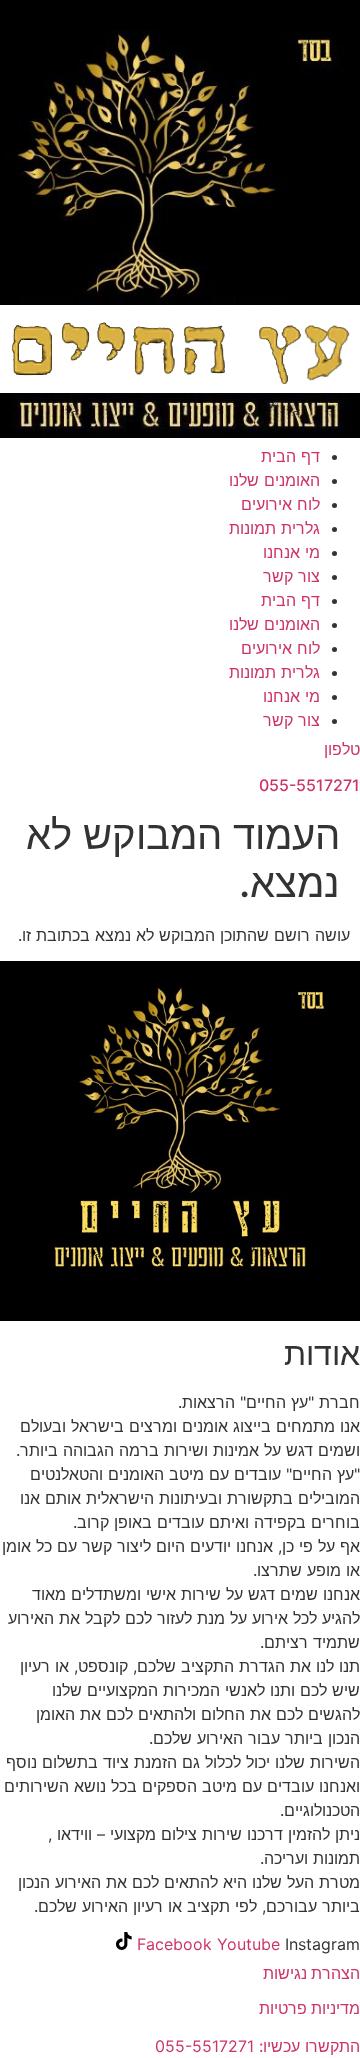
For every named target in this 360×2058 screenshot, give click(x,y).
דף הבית (290, 456)
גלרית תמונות (274, 528)
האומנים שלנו (274, 480)
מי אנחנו (291, 552)
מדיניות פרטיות (309, 2008)
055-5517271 (309, 785)
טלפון (342, 749)
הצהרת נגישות (311, 1973)
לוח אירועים (280, 504)
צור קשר (291, 576)
